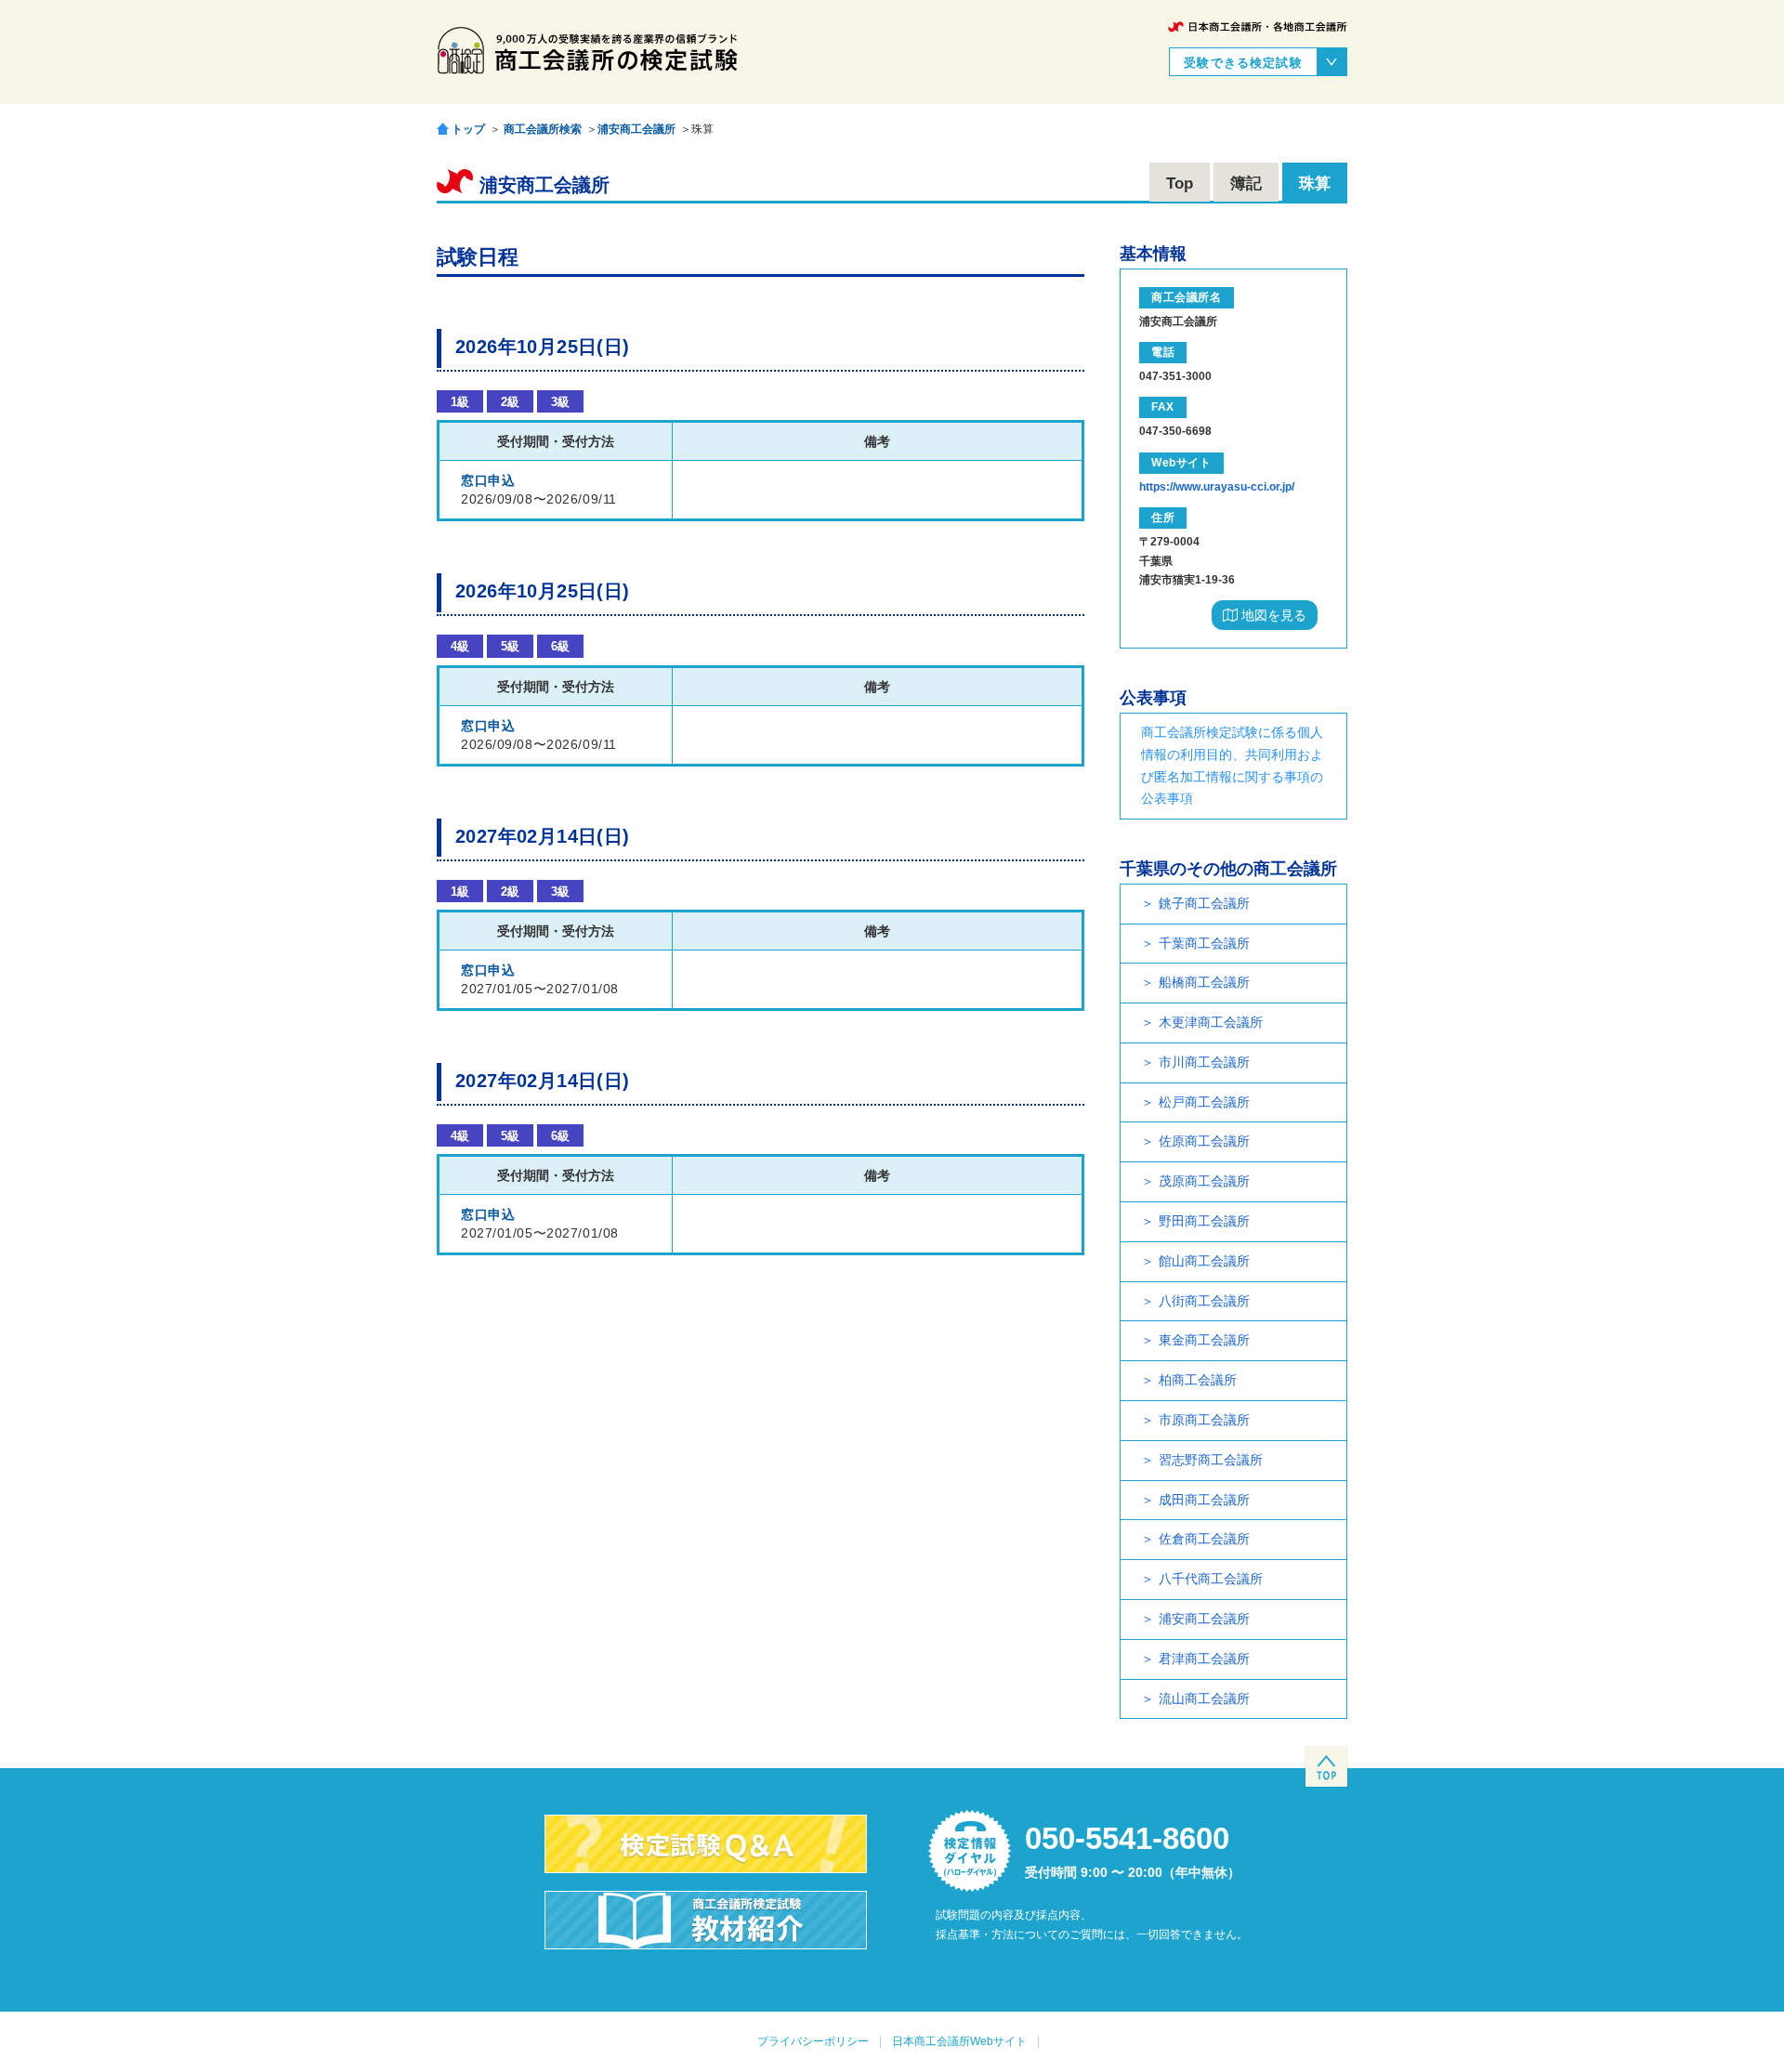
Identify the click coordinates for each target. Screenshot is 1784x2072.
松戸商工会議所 (1204, 1102)
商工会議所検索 (543, 129)
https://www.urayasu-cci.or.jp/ (1217, 487)
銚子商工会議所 (1204, 903)
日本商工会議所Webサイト (959, 2041)
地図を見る (1272, 615)
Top (1180, 184)
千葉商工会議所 (1204, 943)
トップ (468, 129)
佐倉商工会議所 (1204, 1539)
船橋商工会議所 (1204, 982)
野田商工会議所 (1204, 1221)
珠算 (1315, 184)
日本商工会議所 (1258, 26)
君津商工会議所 (1204, 1659)
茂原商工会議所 (1204, 1181)
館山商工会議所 (1204, 1261)
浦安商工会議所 (636, 129)
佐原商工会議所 (1204, 1141)
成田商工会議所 (1204, 1500)
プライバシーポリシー (813, 2041)
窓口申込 (488, 480)
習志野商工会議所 (1211, 1460)
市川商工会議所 (1204, 1062)
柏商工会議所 (1198, 1380)
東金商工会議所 (1204, 1340)
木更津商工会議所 (1211, 1022)
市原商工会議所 (1204, 1420)
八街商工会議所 (1204, 1301)
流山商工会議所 (1204, 1698)
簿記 (1246, 184)
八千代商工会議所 (1211, 1579)
